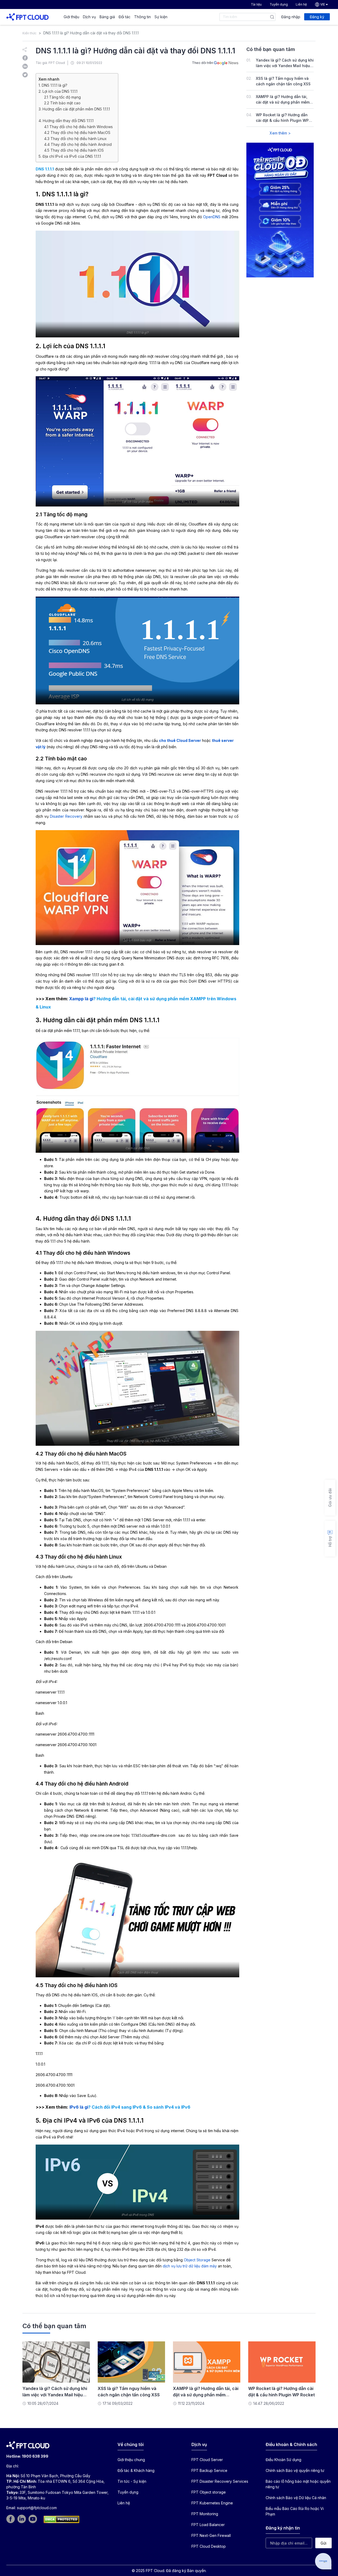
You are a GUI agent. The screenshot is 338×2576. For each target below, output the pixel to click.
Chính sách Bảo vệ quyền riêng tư (295, 2470)
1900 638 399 (35, 2456)
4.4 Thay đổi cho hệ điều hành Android (78, 144)
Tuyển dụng (279, 4)
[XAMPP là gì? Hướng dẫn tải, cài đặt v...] (207, 2362)
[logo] (27, 17)
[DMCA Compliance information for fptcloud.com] (61, 2519)
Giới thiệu (71, 17)
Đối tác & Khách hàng (136, 2470)
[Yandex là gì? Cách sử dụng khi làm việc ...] (56, 2362)
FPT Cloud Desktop (209, 2546)
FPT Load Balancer (208, 2525)
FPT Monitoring (205, 2514)
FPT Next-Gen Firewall (211, 2535)
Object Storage (197, 2260)
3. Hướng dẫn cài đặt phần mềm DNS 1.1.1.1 (74, 109)
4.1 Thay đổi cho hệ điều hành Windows (78, 127)
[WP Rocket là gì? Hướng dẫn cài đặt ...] (282, 2362)
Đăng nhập (291, 17)
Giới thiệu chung (131, 2460)
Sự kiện (161, 17)
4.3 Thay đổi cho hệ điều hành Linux (75, 139)
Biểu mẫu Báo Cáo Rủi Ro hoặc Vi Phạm (295, 2511)
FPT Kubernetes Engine (212, 2503)
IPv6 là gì (79, 2107)
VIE (323, 4)
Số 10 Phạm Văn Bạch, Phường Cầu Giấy (55, 2476)
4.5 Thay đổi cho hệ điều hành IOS (74, 150)
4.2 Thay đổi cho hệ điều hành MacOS (77, 132)
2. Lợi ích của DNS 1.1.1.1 (58, 91)
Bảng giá (107, 17)
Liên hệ (301, 4)
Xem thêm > (280, 133)
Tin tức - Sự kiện (132, 2481)
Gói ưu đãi (330, 1498)
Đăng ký (317, 17)
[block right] (280, 210)
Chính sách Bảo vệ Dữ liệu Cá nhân (296, 2498)
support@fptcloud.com (37, 2508)
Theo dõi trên (203, 63)
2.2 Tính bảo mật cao (62, 103)
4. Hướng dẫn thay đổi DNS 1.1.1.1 (66, 121)
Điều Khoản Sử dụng (283, 2460)
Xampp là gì (81, 999)
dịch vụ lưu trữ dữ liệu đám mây (190, 2266)
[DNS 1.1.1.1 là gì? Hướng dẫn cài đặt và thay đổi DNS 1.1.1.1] (25, 57)
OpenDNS (212, 217)
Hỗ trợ (330, 1542)
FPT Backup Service (209, 2470)
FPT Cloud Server (207, 2460)
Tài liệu (256, 4)
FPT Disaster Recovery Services (220, 2481)
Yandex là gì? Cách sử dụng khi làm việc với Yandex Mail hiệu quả (285, 66)
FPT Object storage (209, 2492)
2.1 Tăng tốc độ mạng (62, 97)
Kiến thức (29, 33)
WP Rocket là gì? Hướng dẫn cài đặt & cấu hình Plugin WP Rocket (282, 120)
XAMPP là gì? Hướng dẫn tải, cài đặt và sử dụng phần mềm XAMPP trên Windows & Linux (283, 102)
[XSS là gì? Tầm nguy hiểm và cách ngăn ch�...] (131, 2362)
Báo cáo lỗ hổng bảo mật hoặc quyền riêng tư (298, 2484)
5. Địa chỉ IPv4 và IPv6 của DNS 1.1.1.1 (70, 156)
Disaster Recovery (66, 816)
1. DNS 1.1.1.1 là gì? (53, 85)
